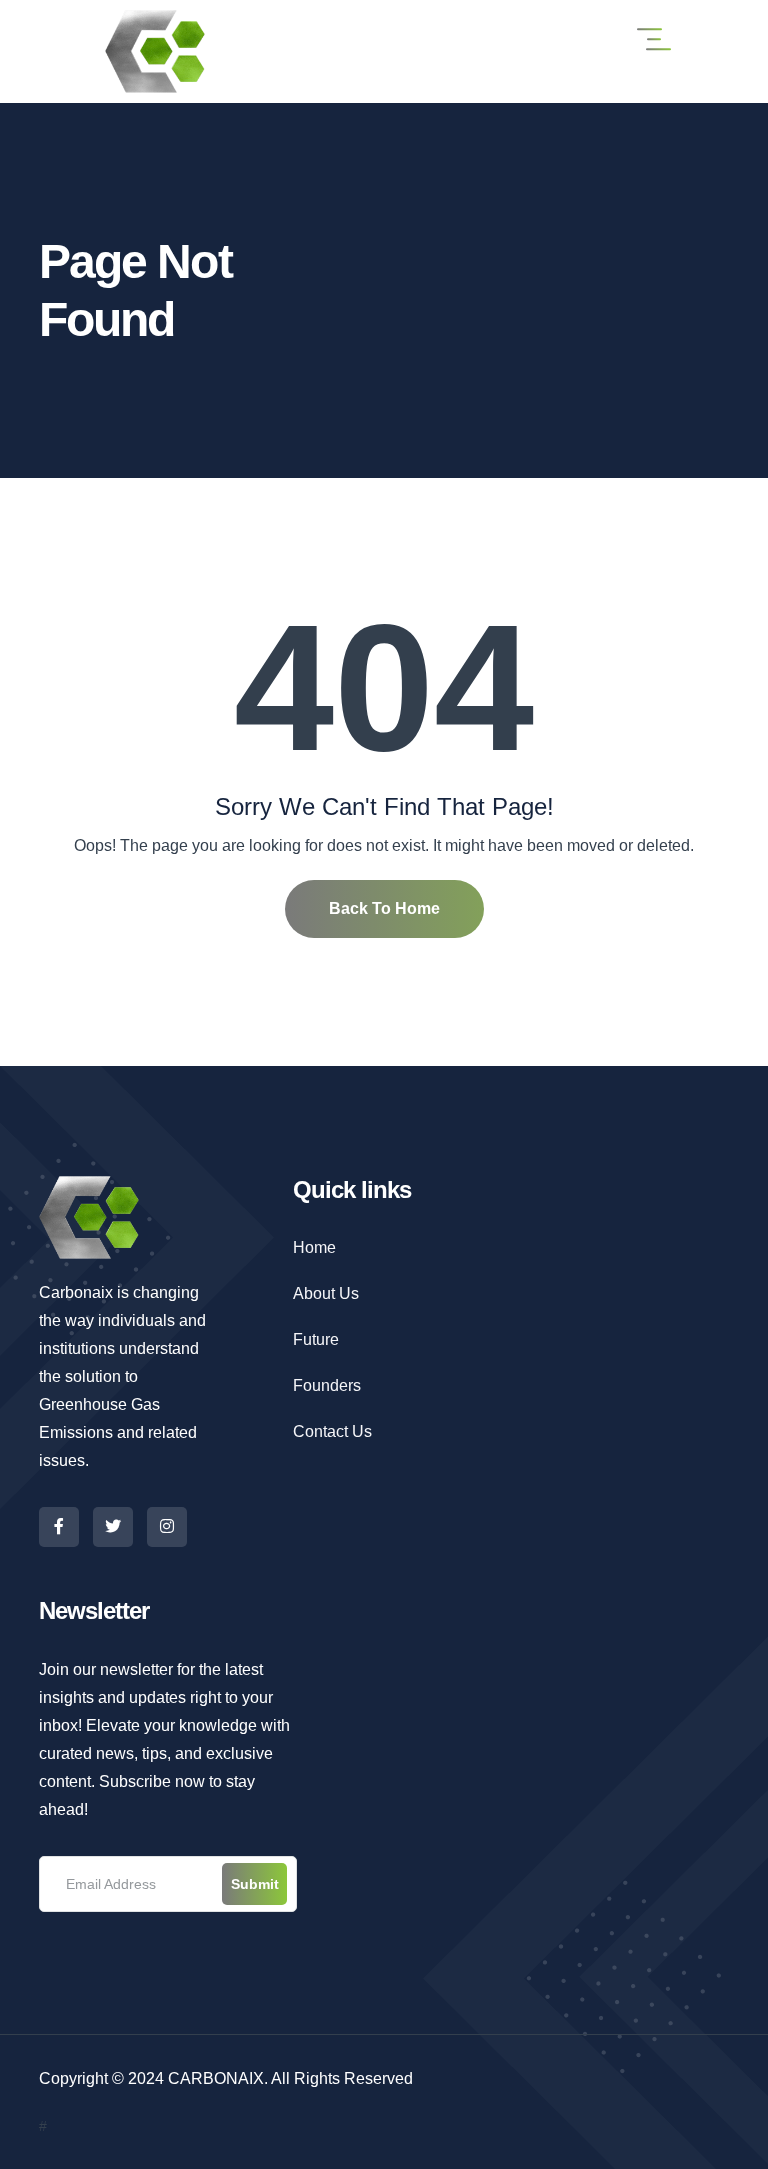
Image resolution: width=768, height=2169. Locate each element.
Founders (327, 1385)
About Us (326, 1293)
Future (316, 1339)
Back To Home (384, 908)
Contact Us (332, 1431)
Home (314, 1247)
